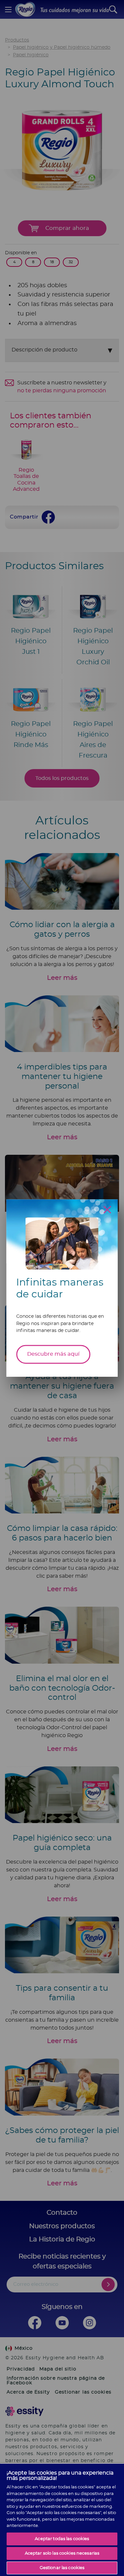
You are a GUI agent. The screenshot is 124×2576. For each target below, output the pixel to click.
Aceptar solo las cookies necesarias (62, 2553)
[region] (62, 2520)
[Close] (107, 1210)
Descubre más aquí (53, 1354)
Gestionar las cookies (62, 2568)
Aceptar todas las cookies (62, 2539)
